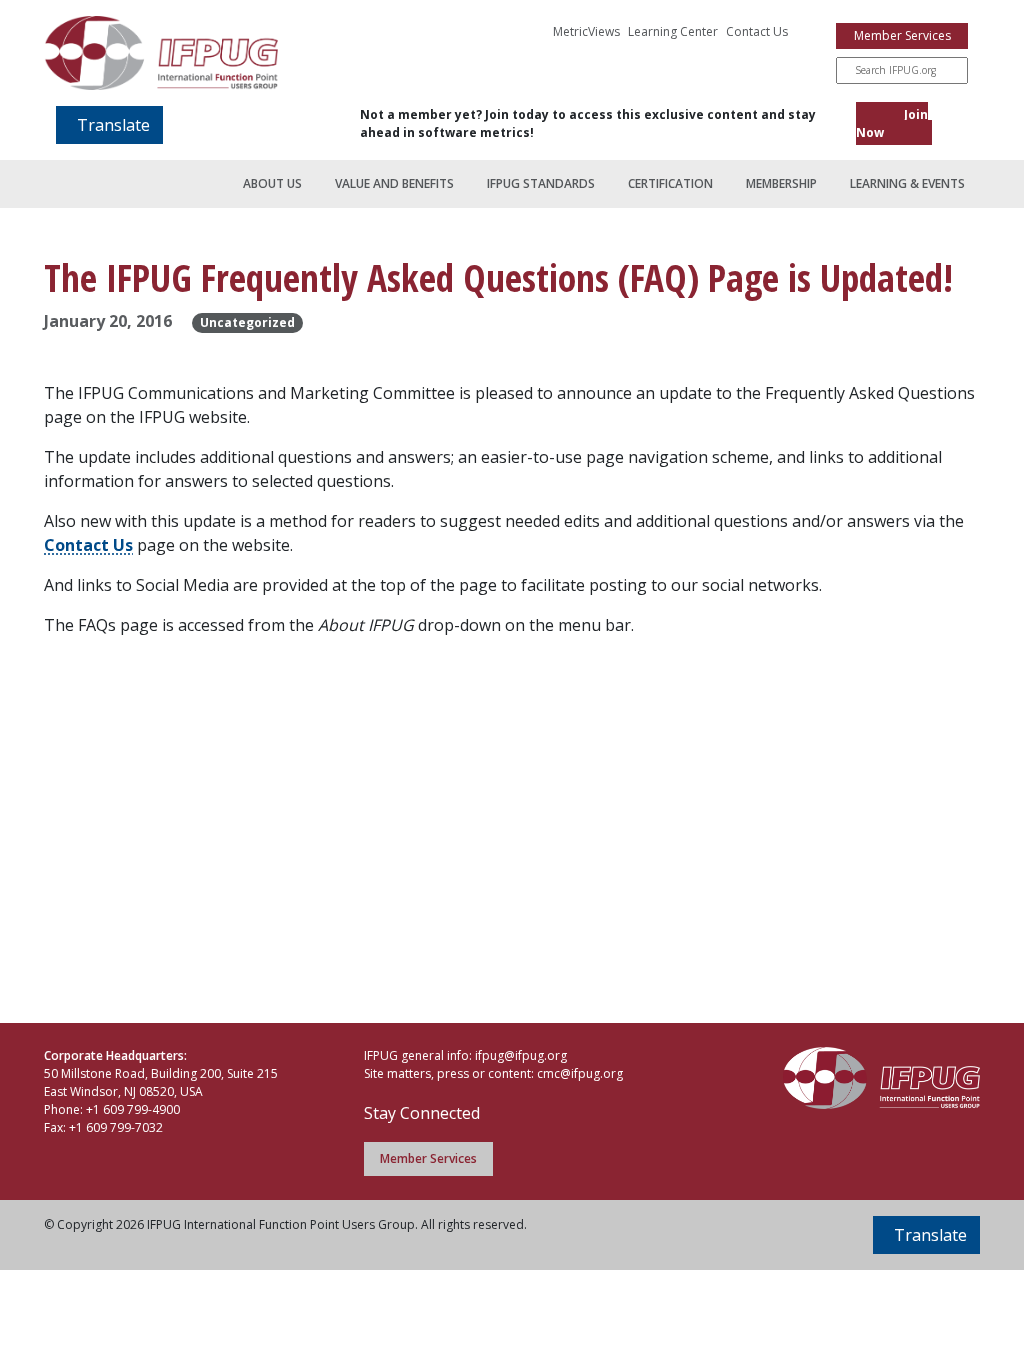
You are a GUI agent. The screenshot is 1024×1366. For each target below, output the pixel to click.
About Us (272, 183)
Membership (781, 183)
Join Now (892, 123)
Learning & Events (907, 183)
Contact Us (757, 31)
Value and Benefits (394, 183)
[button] (109, 125)
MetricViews (586, 31)
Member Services (902, 35)
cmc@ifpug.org (580, 1073)
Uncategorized (247, 322)
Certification (670, 183)
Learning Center (673, 31)
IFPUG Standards (541, 183)
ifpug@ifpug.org (521, 1055)
